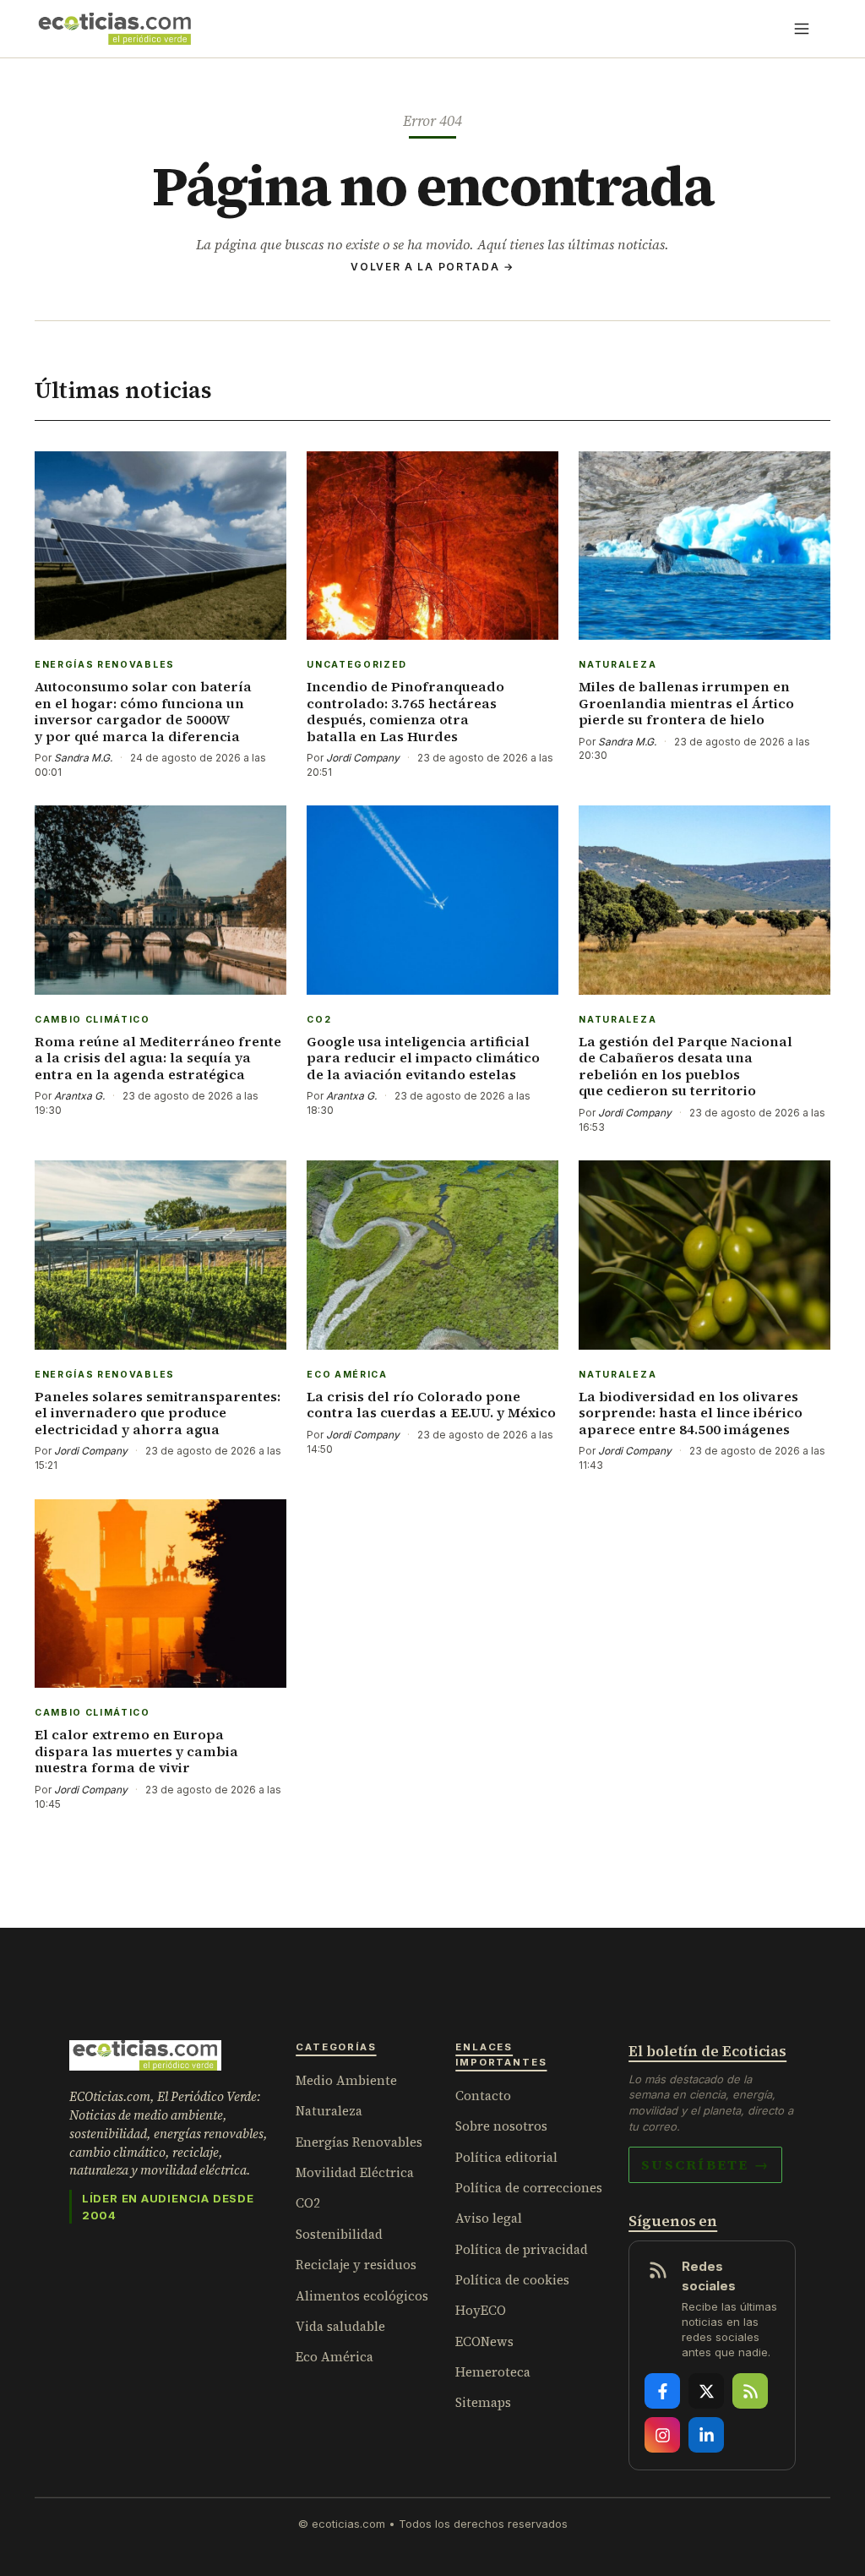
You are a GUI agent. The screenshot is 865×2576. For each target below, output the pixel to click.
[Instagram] (662, 2435)
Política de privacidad (522, 2249)
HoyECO (481, 2310)
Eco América (335, 2357)
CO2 (308, 2203)
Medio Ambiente (346, 2080)
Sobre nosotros (501, 2126)
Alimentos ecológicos (362, 2296)
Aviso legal (489, 2218)
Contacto (483, 2096)
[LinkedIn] (706, 2435)
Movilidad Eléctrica (355, 2172)
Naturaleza (329, 2111)
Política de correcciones (529, 2188)
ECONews (484, 2341)
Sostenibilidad (339, 2234)
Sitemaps (483, 2402)
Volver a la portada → (432, 267)
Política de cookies (512, 2280)
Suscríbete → (705, 2164)
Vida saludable (340, 2326)
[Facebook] (662, 2391)
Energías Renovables (359, 2142)
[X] (706, 2391)
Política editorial (506, 2157)
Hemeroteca (493, 2372)
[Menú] (802, 29)
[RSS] (750, 2391)
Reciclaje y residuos (356, 2265)
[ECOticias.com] (115, 29)
